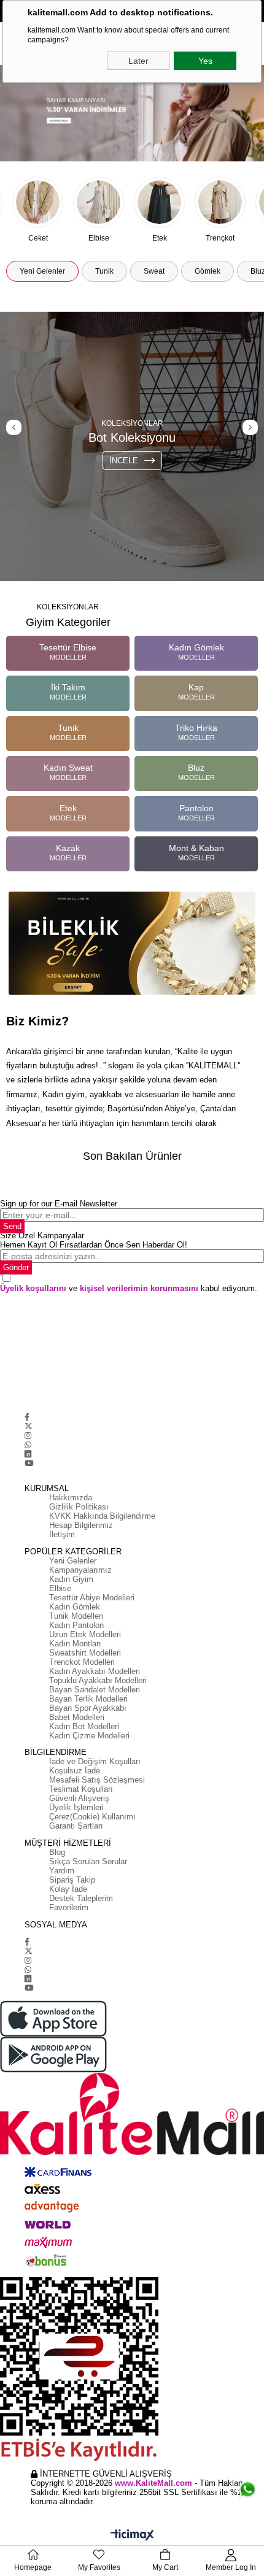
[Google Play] (132, 2055)
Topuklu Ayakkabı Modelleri (98, 1680)
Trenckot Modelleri (82, 1662)
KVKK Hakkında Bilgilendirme (102, 1516)
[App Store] (132, 2019)
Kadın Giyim (71, 1579)
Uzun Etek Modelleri (85, 1634)
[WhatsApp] (28, 1445)
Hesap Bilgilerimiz (81, 1525)
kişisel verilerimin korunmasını (139, 1288)
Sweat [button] (154, 271)
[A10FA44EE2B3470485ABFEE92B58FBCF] (132, 2369)
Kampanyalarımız (80, 1570)
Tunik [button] (104, 271)
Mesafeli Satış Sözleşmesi (97, 1780)
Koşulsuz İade (75, 1771)
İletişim (62, 1534)
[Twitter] (29, 1426)
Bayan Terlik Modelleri (88, 1699)
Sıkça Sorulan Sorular (88, 1861)
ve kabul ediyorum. (129, 1288)
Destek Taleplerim (81, 1898)
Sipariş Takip (72, 1880)
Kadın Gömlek (75, 1607)
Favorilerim (69, 1907)
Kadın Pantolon (76, 1625)
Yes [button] (205, 61)
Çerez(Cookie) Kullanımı (92, 1817)
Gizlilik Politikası (79, 1507)
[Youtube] (29, 1463)
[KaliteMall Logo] (132, 2114)
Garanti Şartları (76, 1826)
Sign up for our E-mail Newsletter (59, 1204)
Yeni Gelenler (73, 1561)
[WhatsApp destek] (247, 2485)
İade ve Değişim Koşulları (95, 1761)
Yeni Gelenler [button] (42, 271)
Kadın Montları (75, 1644)
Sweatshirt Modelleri (85, 1653)
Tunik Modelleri (76, 1616)
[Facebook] (27, 1417)
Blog (57, 1852)
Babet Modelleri (77, 1717)
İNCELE (124, 461)
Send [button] (12, 1226)
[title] (132, 113)
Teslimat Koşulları (81, 1789)
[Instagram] (28, 1436)
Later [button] (138, 61)
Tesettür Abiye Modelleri (92, 1598)
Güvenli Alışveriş (79, 1798)
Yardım (62, 1871)
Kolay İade (68, 1889)
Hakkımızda (71, 1498)
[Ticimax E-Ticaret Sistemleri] (132, 2536)
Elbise (60, 1588)
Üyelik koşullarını (33, 1288)
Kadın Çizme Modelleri (89, 1736)
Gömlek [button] (208, 271)
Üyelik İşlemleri (76, 1807)
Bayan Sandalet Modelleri (95, 1690)
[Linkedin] (28, 1454)
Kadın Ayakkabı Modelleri (95, 1671)
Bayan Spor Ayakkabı (88, 1708)
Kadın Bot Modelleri (84, 1726)
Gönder (16, 1267)
